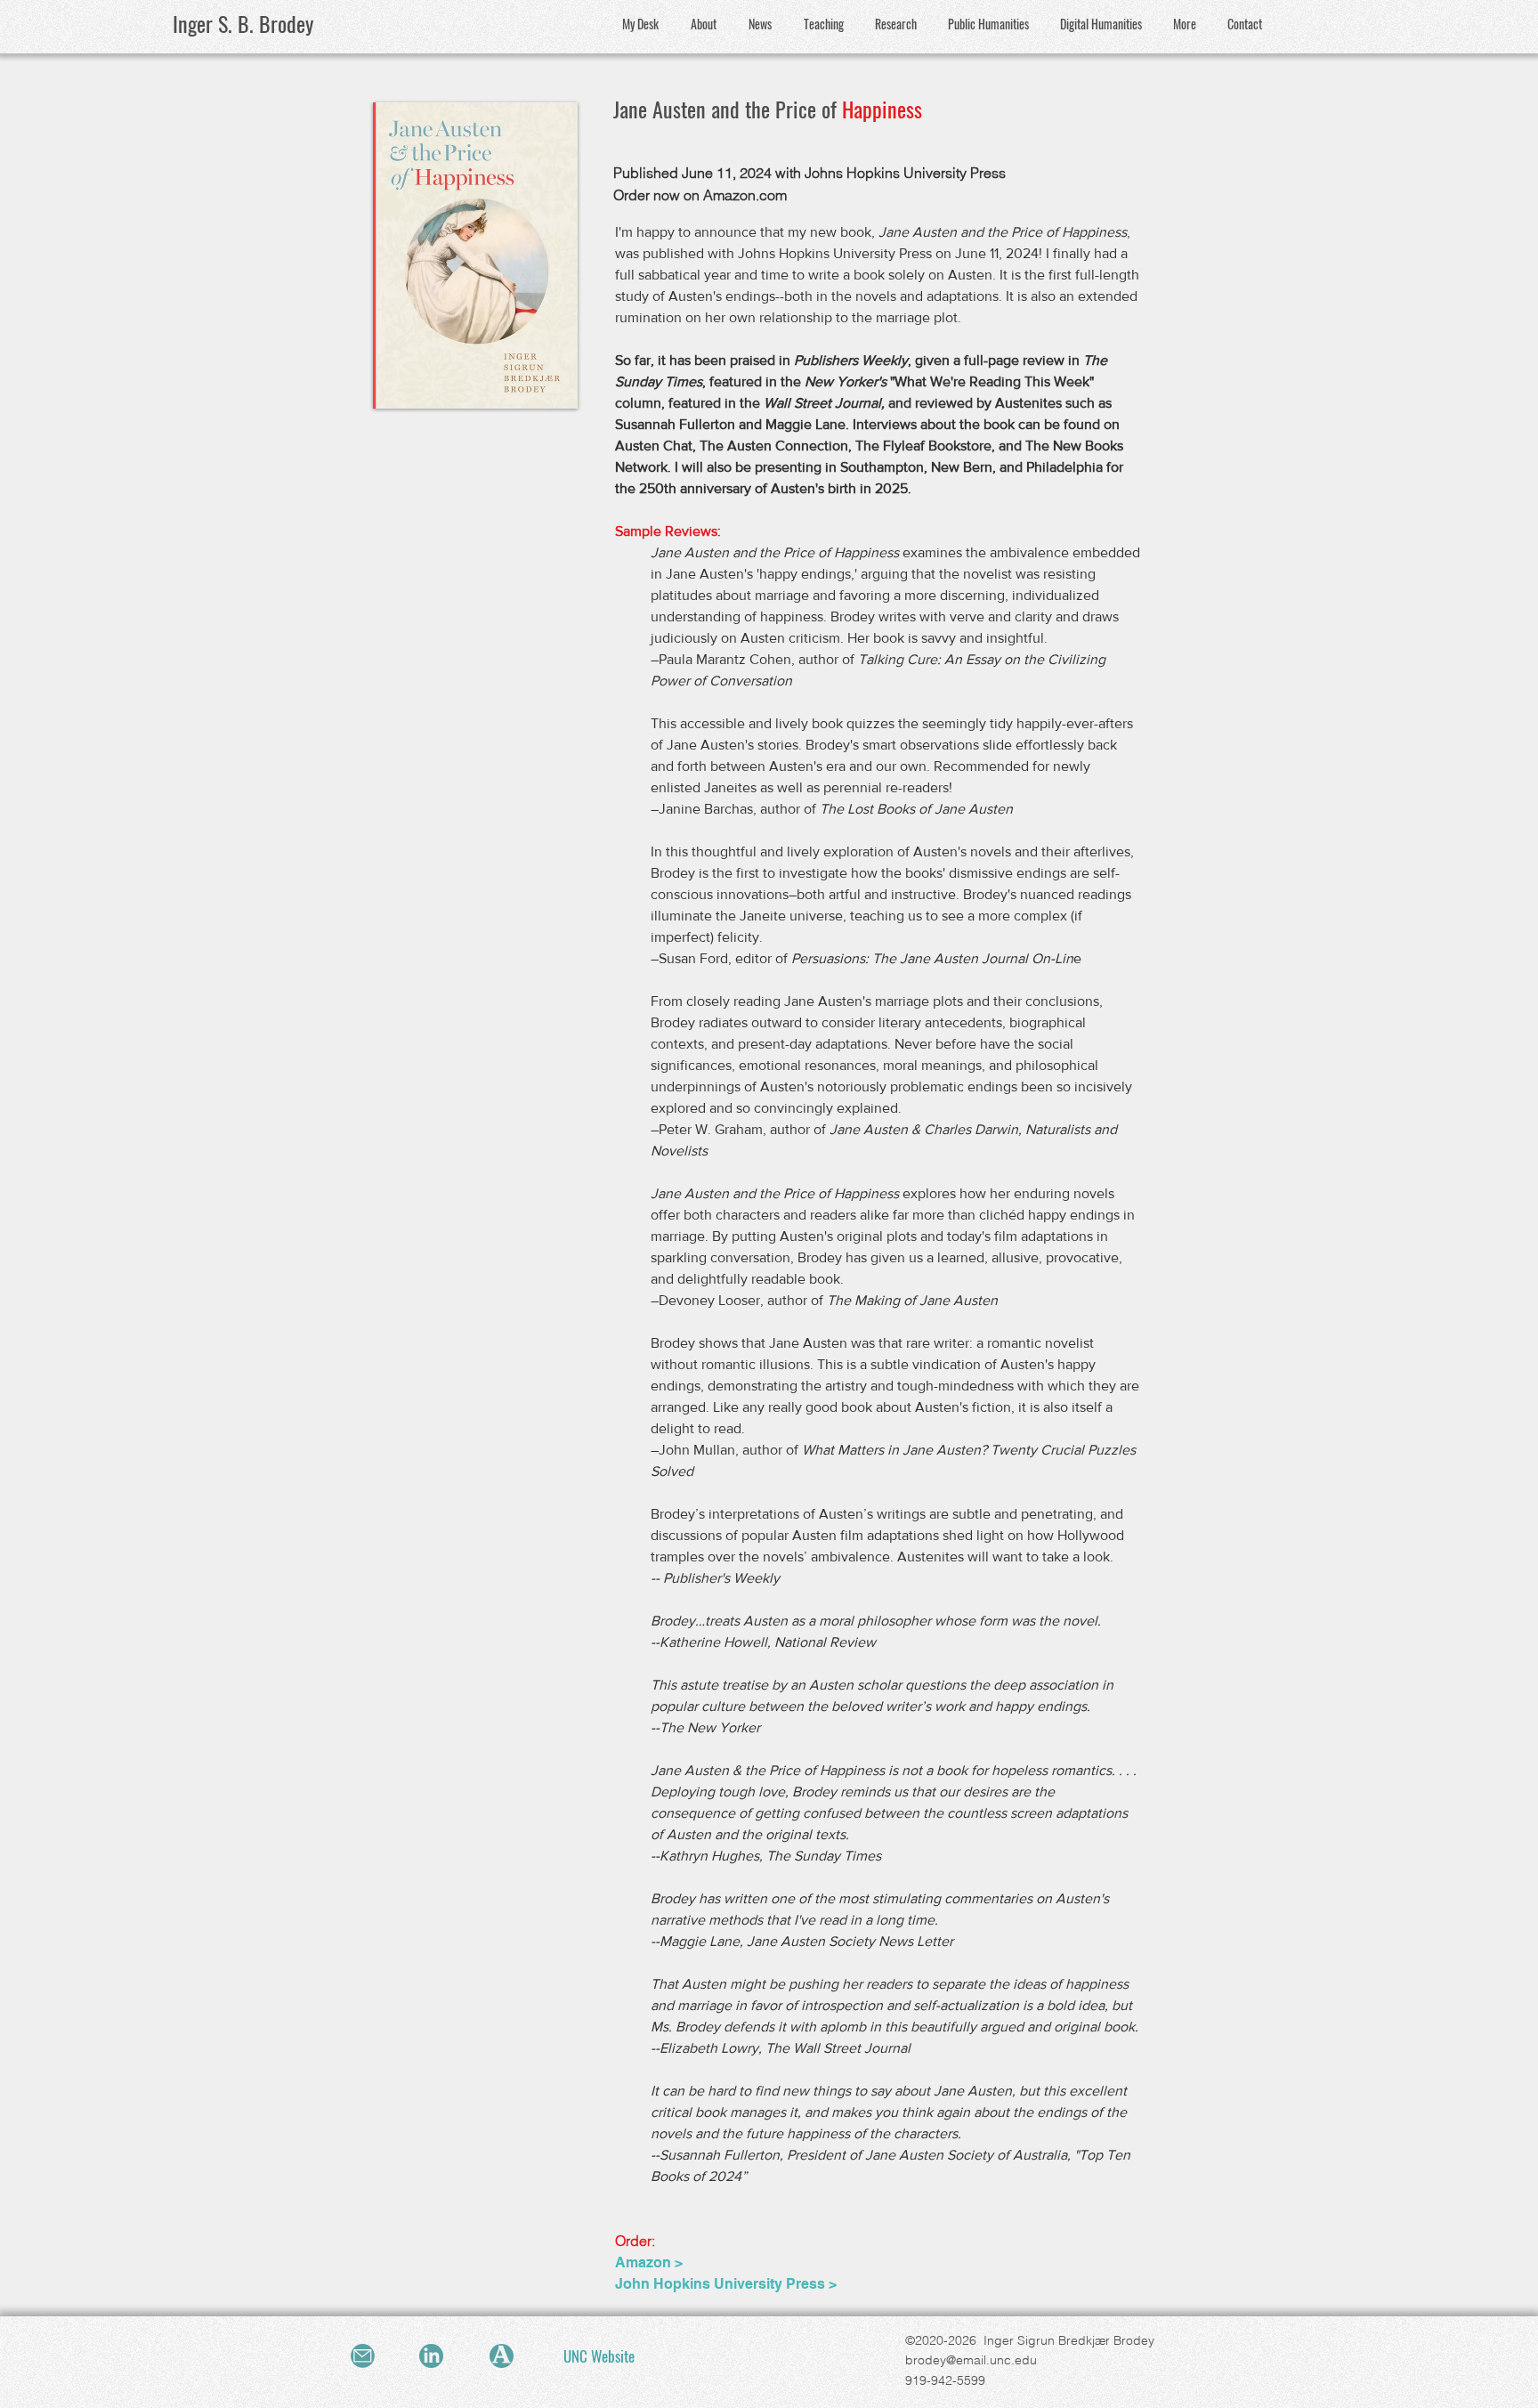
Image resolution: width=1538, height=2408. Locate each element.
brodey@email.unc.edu (971, 2360)
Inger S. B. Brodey (243, 23)
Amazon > (649, 2262)
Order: (635, 2241)
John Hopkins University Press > (726, 2284)
